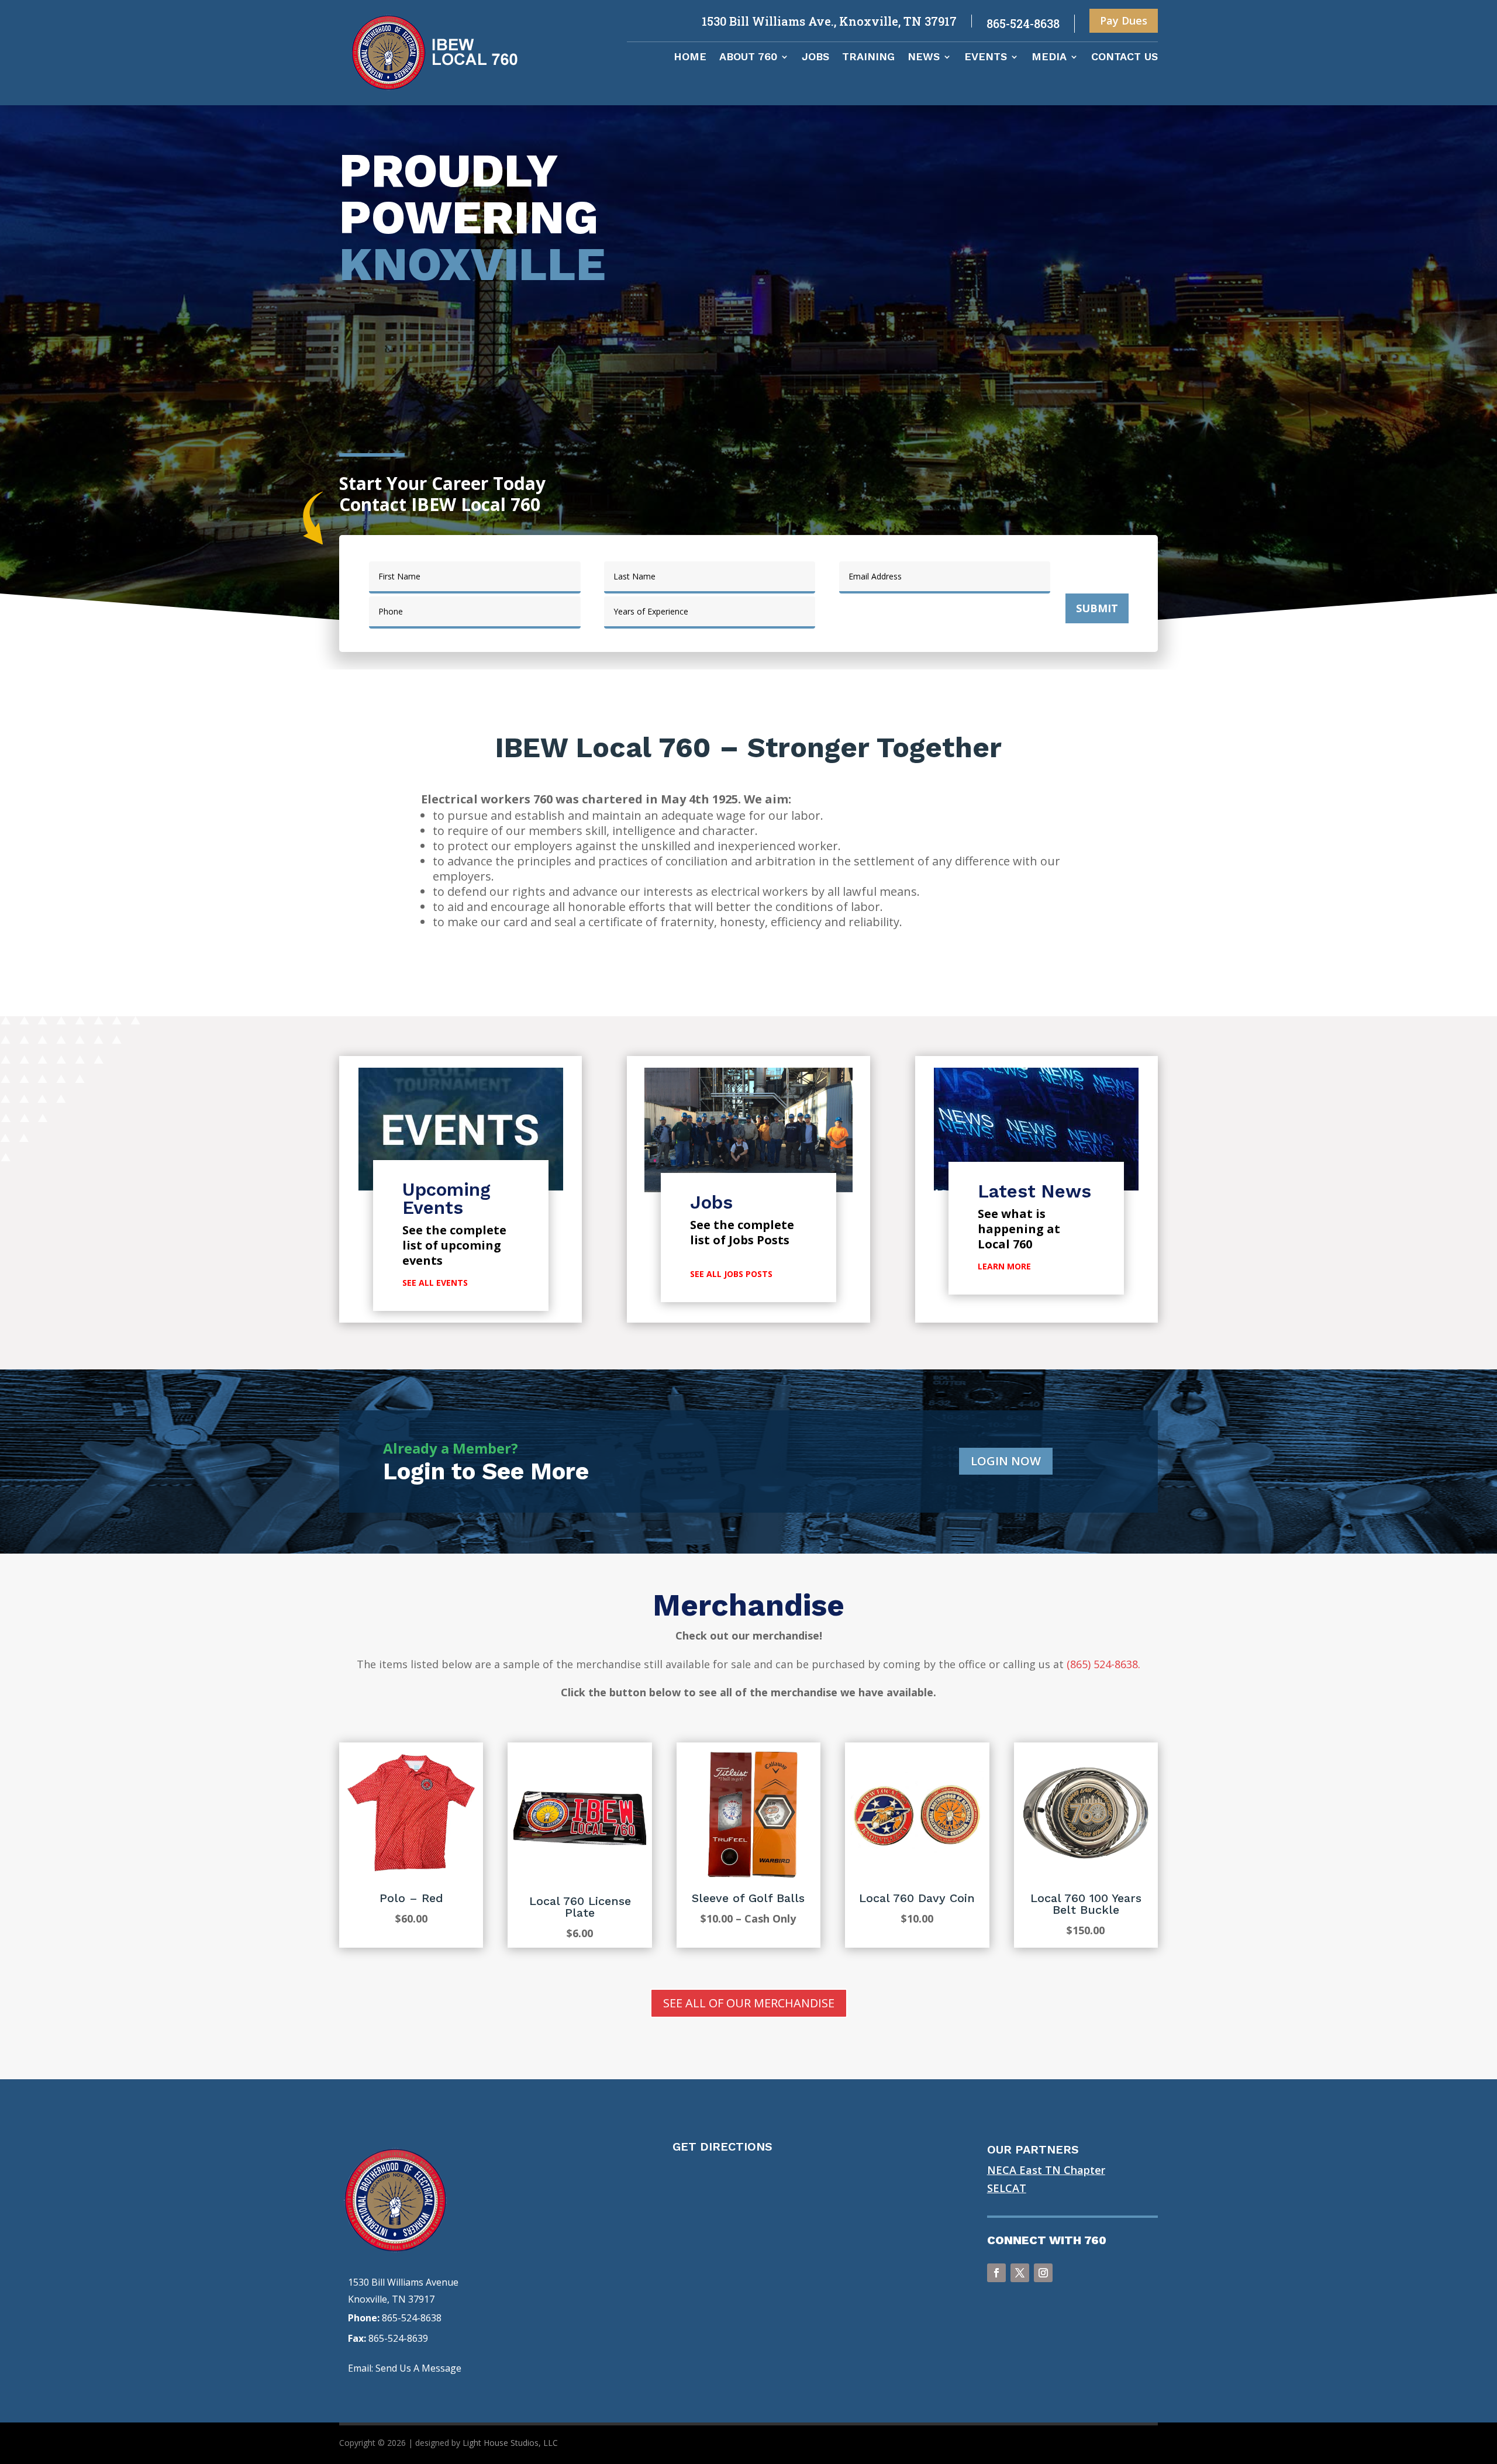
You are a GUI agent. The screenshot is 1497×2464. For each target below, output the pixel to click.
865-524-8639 (398, 2338)
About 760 (748, 58)
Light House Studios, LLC (510, 2443)
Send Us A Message (418, 2368)
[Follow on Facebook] (996, 2273)
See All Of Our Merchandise (749, 2003)
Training (868, 58)
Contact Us (1125, 58)
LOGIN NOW (1006, 1461)
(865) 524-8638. (1103, 1664)
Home (690, 58)
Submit (1097, 608)
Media (1049, 58)
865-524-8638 (412, 2318)
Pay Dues (1124, 20)
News (924, 58)
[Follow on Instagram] (1043, 2273)
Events (986, 58)
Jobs (815, 58)
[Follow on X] (1020, 2273)
